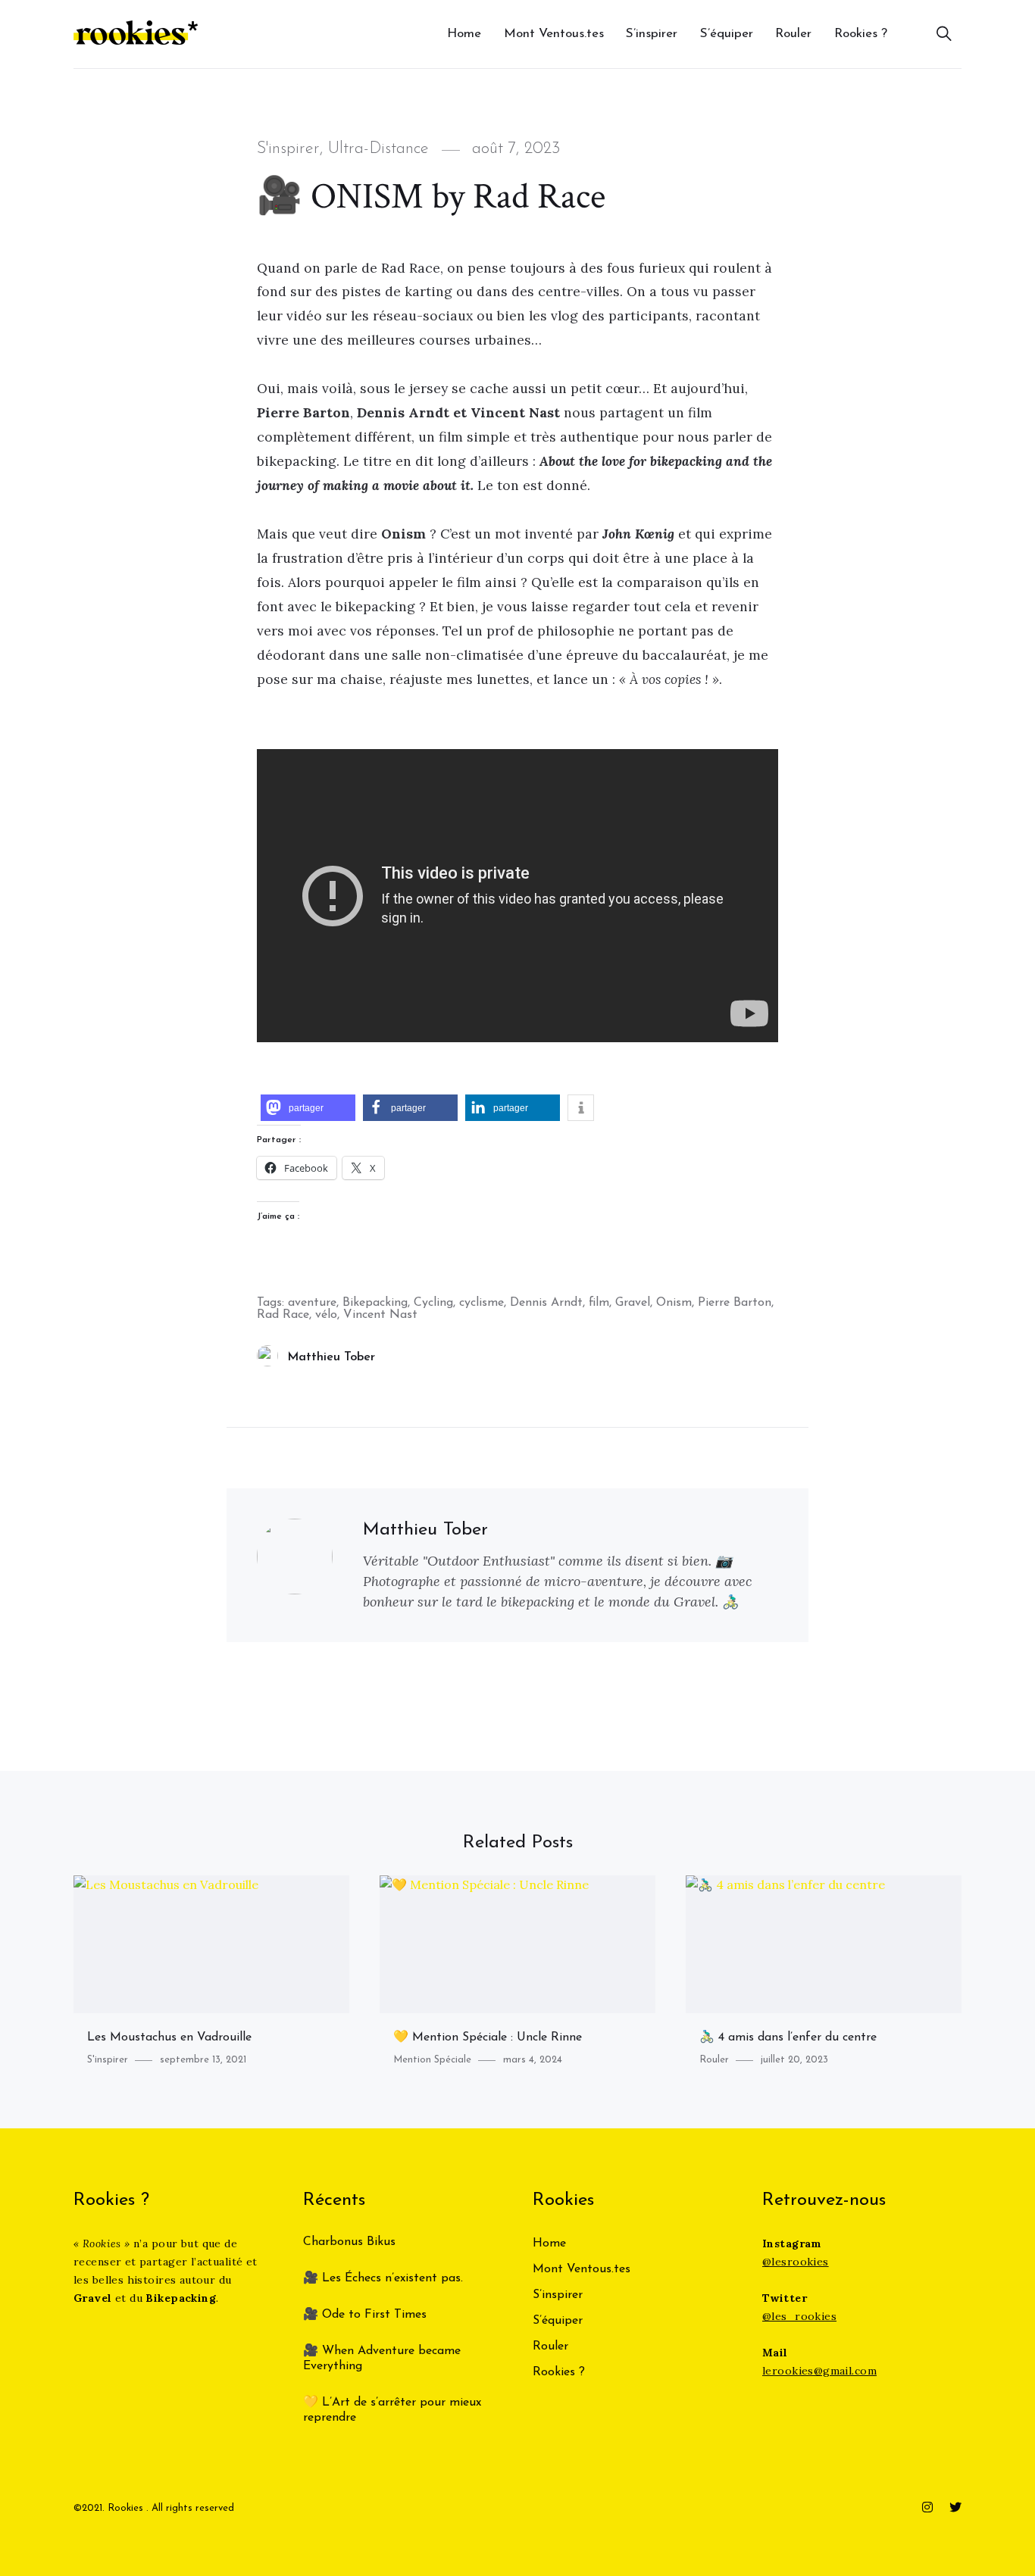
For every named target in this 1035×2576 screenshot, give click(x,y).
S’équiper (727, 34)
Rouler (793, 34)
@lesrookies (796, 2262)
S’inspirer (652, 34)
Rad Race (283, 1315)
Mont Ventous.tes (554, 34)
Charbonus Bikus (349, 2242)
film (599, 1303)
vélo (326, 1315)
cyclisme (482, 1303)
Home (464, 34)
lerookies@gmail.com (819, 2371)
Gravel (633, 1303)
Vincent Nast (380, 1315)
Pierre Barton (735, 1303)
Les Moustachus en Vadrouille (169, 2037)
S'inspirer (288, 149)
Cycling (433, 1303)
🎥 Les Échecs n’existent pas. (383, 2278)
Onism (674, 1303)
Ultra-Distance (378, 149)
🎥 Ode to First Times (365, 2315)
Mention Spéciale (432, 2060)
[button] (308, 1108)
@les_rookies (799, 2316)
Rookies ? (861, 34)
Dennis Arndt (546, 1303)
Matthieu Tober (331, 1357)
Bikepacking (375, 1303)
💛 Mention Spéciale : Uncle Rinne (488, 2037)
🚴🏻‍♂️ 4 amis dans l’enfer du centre (788, 2037)
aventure (312, 1303)
